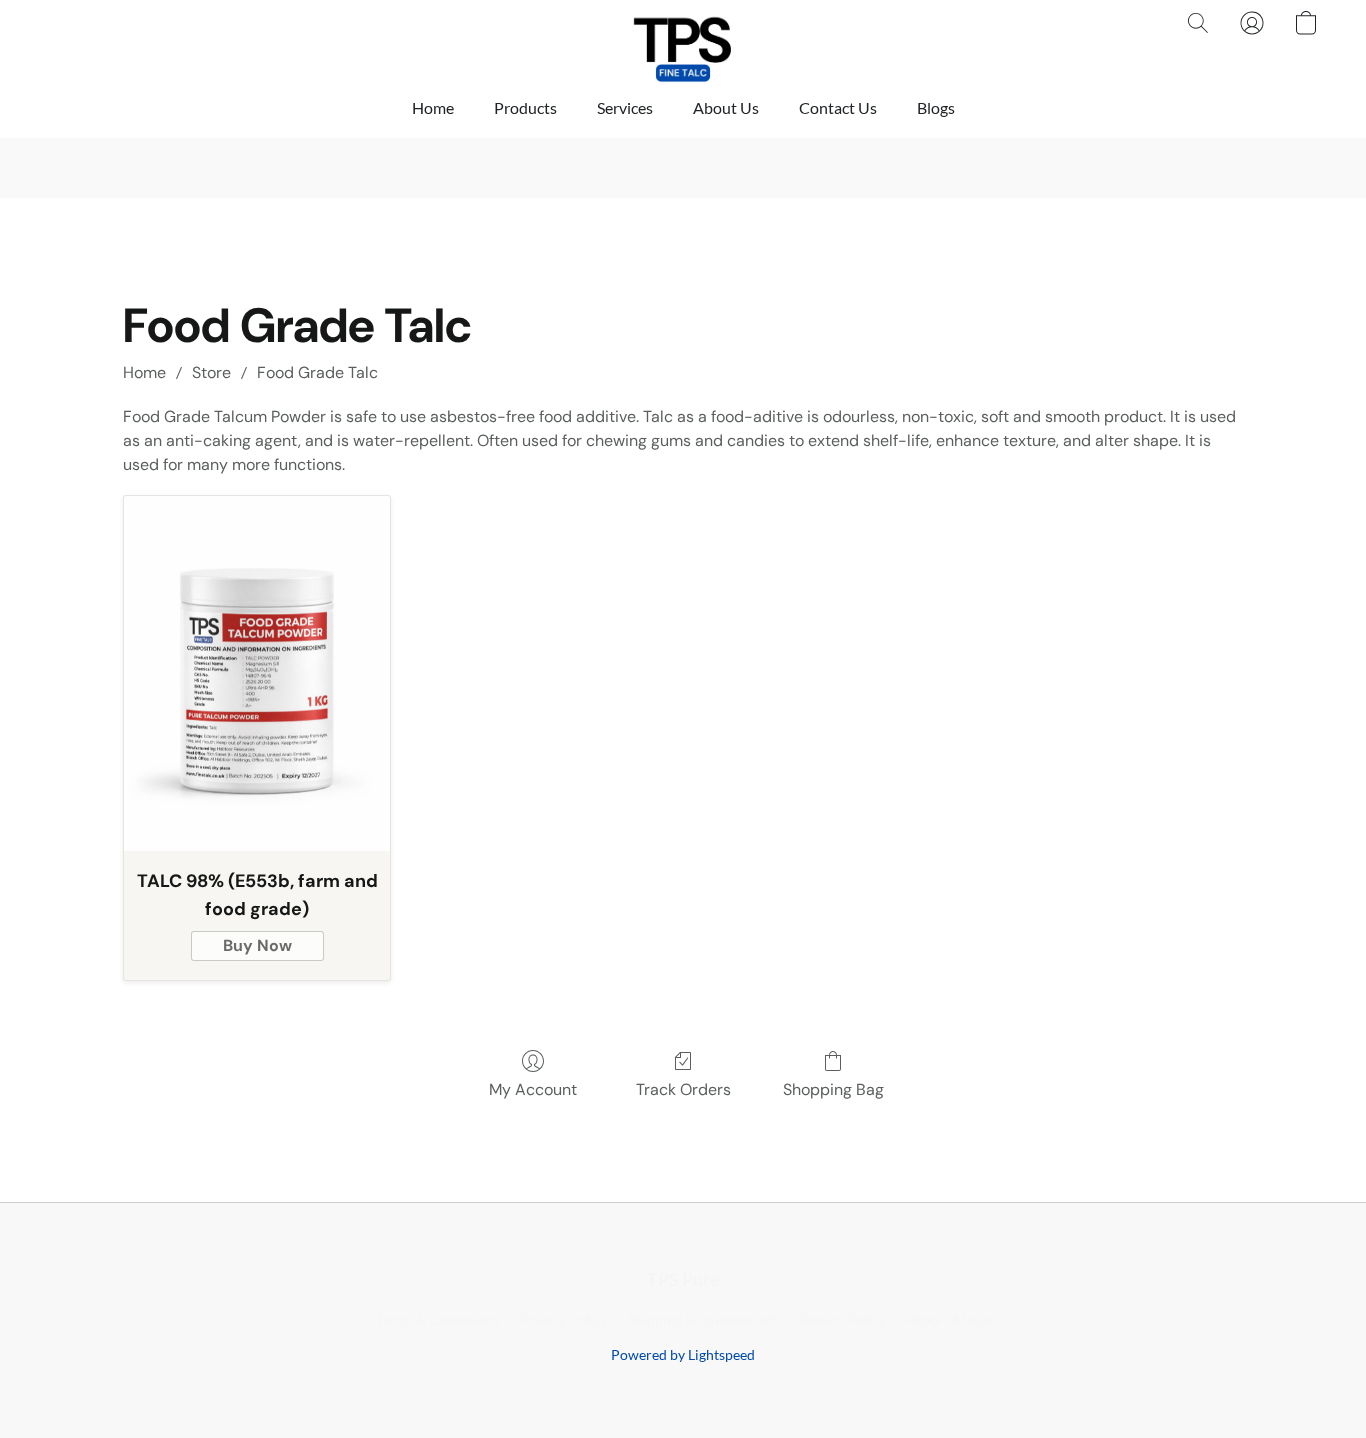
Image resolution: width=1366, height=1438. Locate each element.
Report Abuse (948, 1319)
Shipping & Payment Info (704, 1319)
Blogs (936, 107)
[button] (683, 43)
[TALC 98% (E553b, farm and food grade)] (257, 673)
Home (433, 107)
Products (525, 107)
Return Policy (843, 1319)
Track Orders (683, 1089)
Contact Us (838, 107)
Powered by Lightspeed (683, 1354)
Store (211, 372)
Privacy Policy (563, 1319)
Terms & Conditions (437, 1319)
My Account (533, 1089)
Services (625, 107)
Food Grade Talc (317, 372)
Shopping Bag (833, 1089)
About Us (726, 107)
